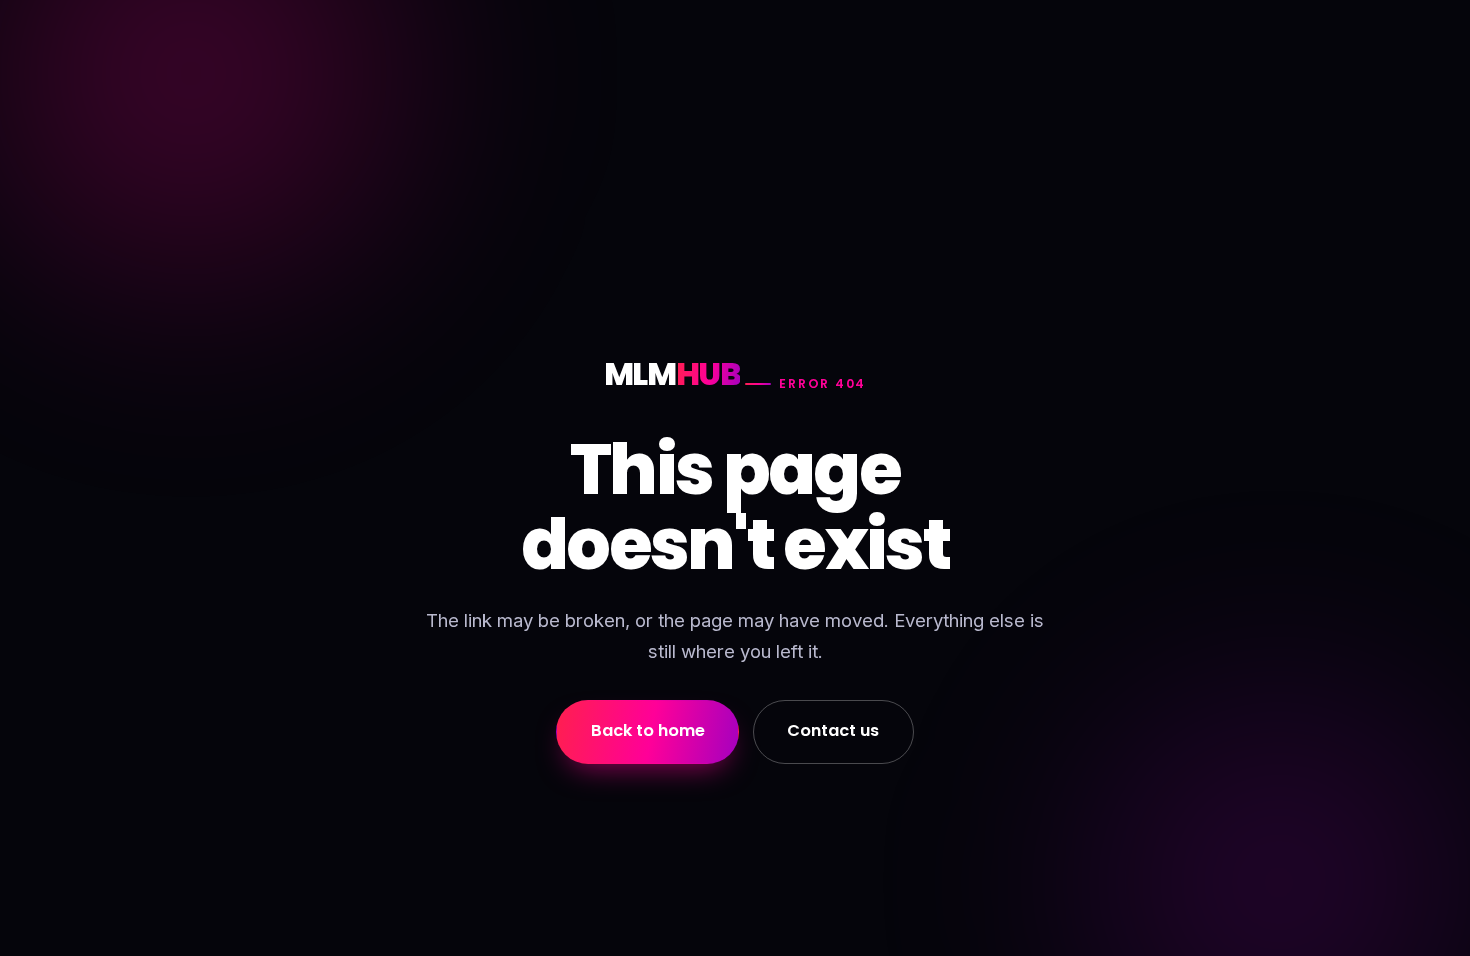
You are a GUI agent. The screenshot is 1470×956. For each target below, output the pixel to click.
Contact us (833, 730)
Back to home (648, 730)
